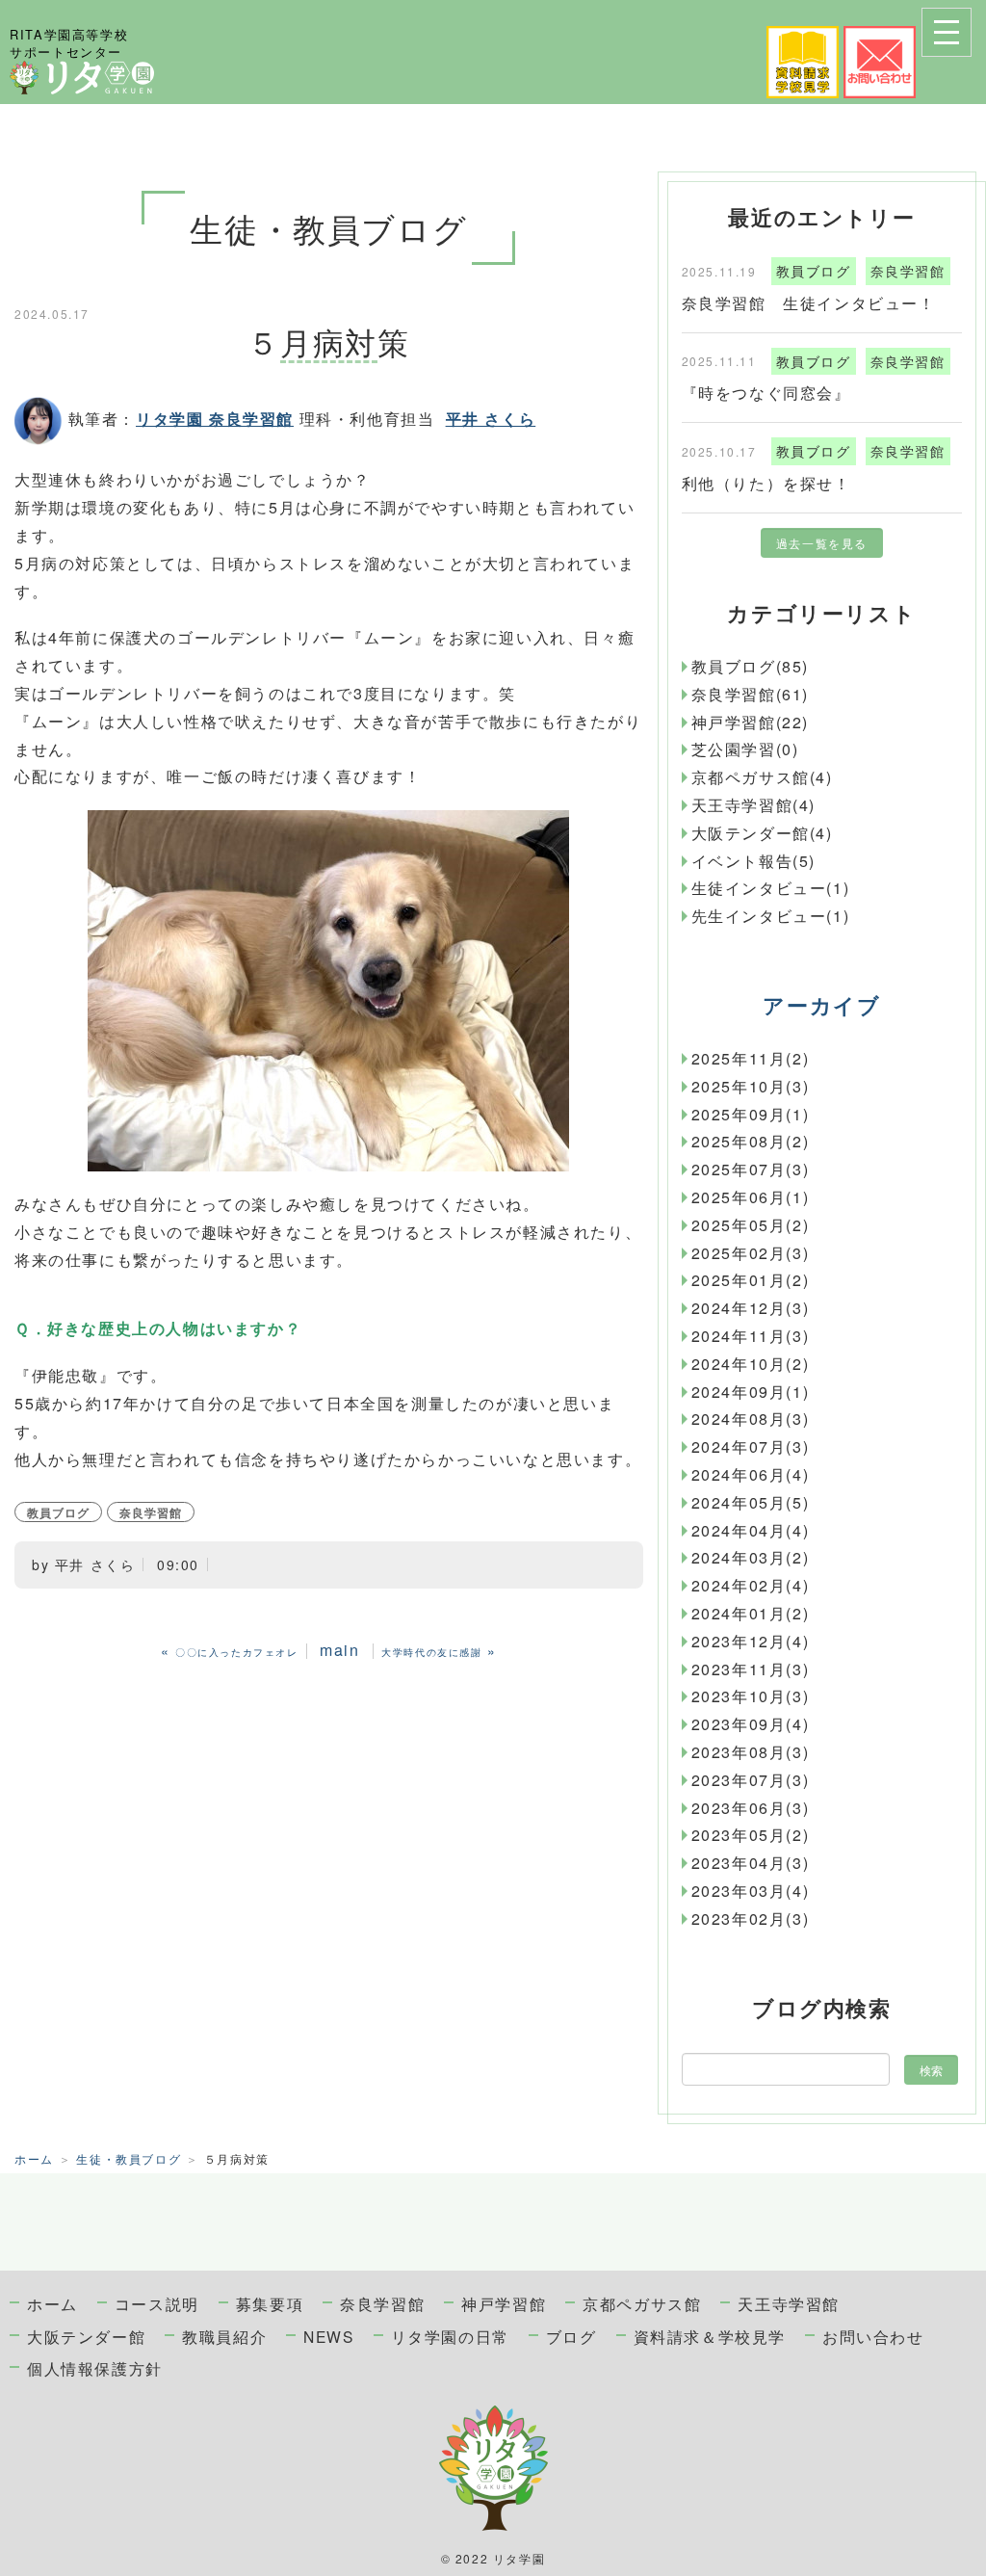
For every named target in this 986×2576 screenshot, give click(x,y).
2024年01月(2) (751, 1613)
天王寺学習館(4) (753, 805)
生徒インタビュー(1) (771, 888)
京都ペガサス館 (642, 2303)
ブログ (571, 2336)
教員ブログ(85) (750, 666)
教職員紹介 (224, 2336)
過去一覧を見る (822, 543)
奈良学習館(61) (750, 694)
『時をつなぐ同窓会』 (766, 393)
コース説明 (157, 2303)
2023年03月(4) (751, 1891)
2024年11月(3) (751, 1336)
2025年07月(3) (751, 1169)
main (339, 1650)
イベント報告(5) (753, 861)
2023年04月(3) (751, 1863)
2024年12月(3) (751, 1308)
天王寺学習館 (789, 2303)
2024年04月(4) (751, 1530)
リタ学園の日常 (450, 2336)
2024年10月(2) (751, 1364)
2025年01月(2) (751, 1280)
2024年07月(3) (751, 1446)
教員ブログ (58, 1512)
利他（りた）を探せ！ (766, 483)
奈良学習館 (151, 1512)
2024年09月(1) (751, 1392)
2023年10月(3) (751, 1696)
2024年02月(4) (751, 1585)
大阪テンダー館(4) (762, 833)
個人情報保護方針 (95, 2368)
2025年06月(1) (751, 1197)
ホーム (34, 2158)
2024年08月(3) (751, 1419)
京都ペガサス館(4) (762, 777)
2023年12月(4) (751, 1641)
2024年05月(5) (751, 1502)
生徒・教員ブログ (129, 2158)
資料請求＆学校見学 (710, 2336)
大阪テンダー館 (86, 2336)
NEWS (328, 2336)
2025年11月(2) (751, 1058)
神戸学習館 (504, 2303)
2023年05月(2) (751, 1835)
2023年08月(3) (751, 1752)
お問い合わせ (873, 2336)
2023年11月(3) (751, 1669)
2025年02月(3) (751, 1253)
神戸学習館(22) (750, 722)
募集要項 (270, 2303)
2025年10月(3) (751, 1086)
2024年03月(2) (751, 1557)
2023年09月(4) (751, 1724)
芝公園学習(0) (745, 749)
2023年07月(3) (751, 1780)
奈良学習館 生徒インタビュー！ (809, 303)
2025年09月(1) (751, 1114)
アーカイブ (821, 1005)
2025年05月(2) (751, 1225)
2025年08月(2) (751, 1141)
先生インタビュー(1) (771, 916)
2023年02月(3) (751, 1919)
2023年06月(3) (751, 1808)
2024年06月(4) (751, 1474)
